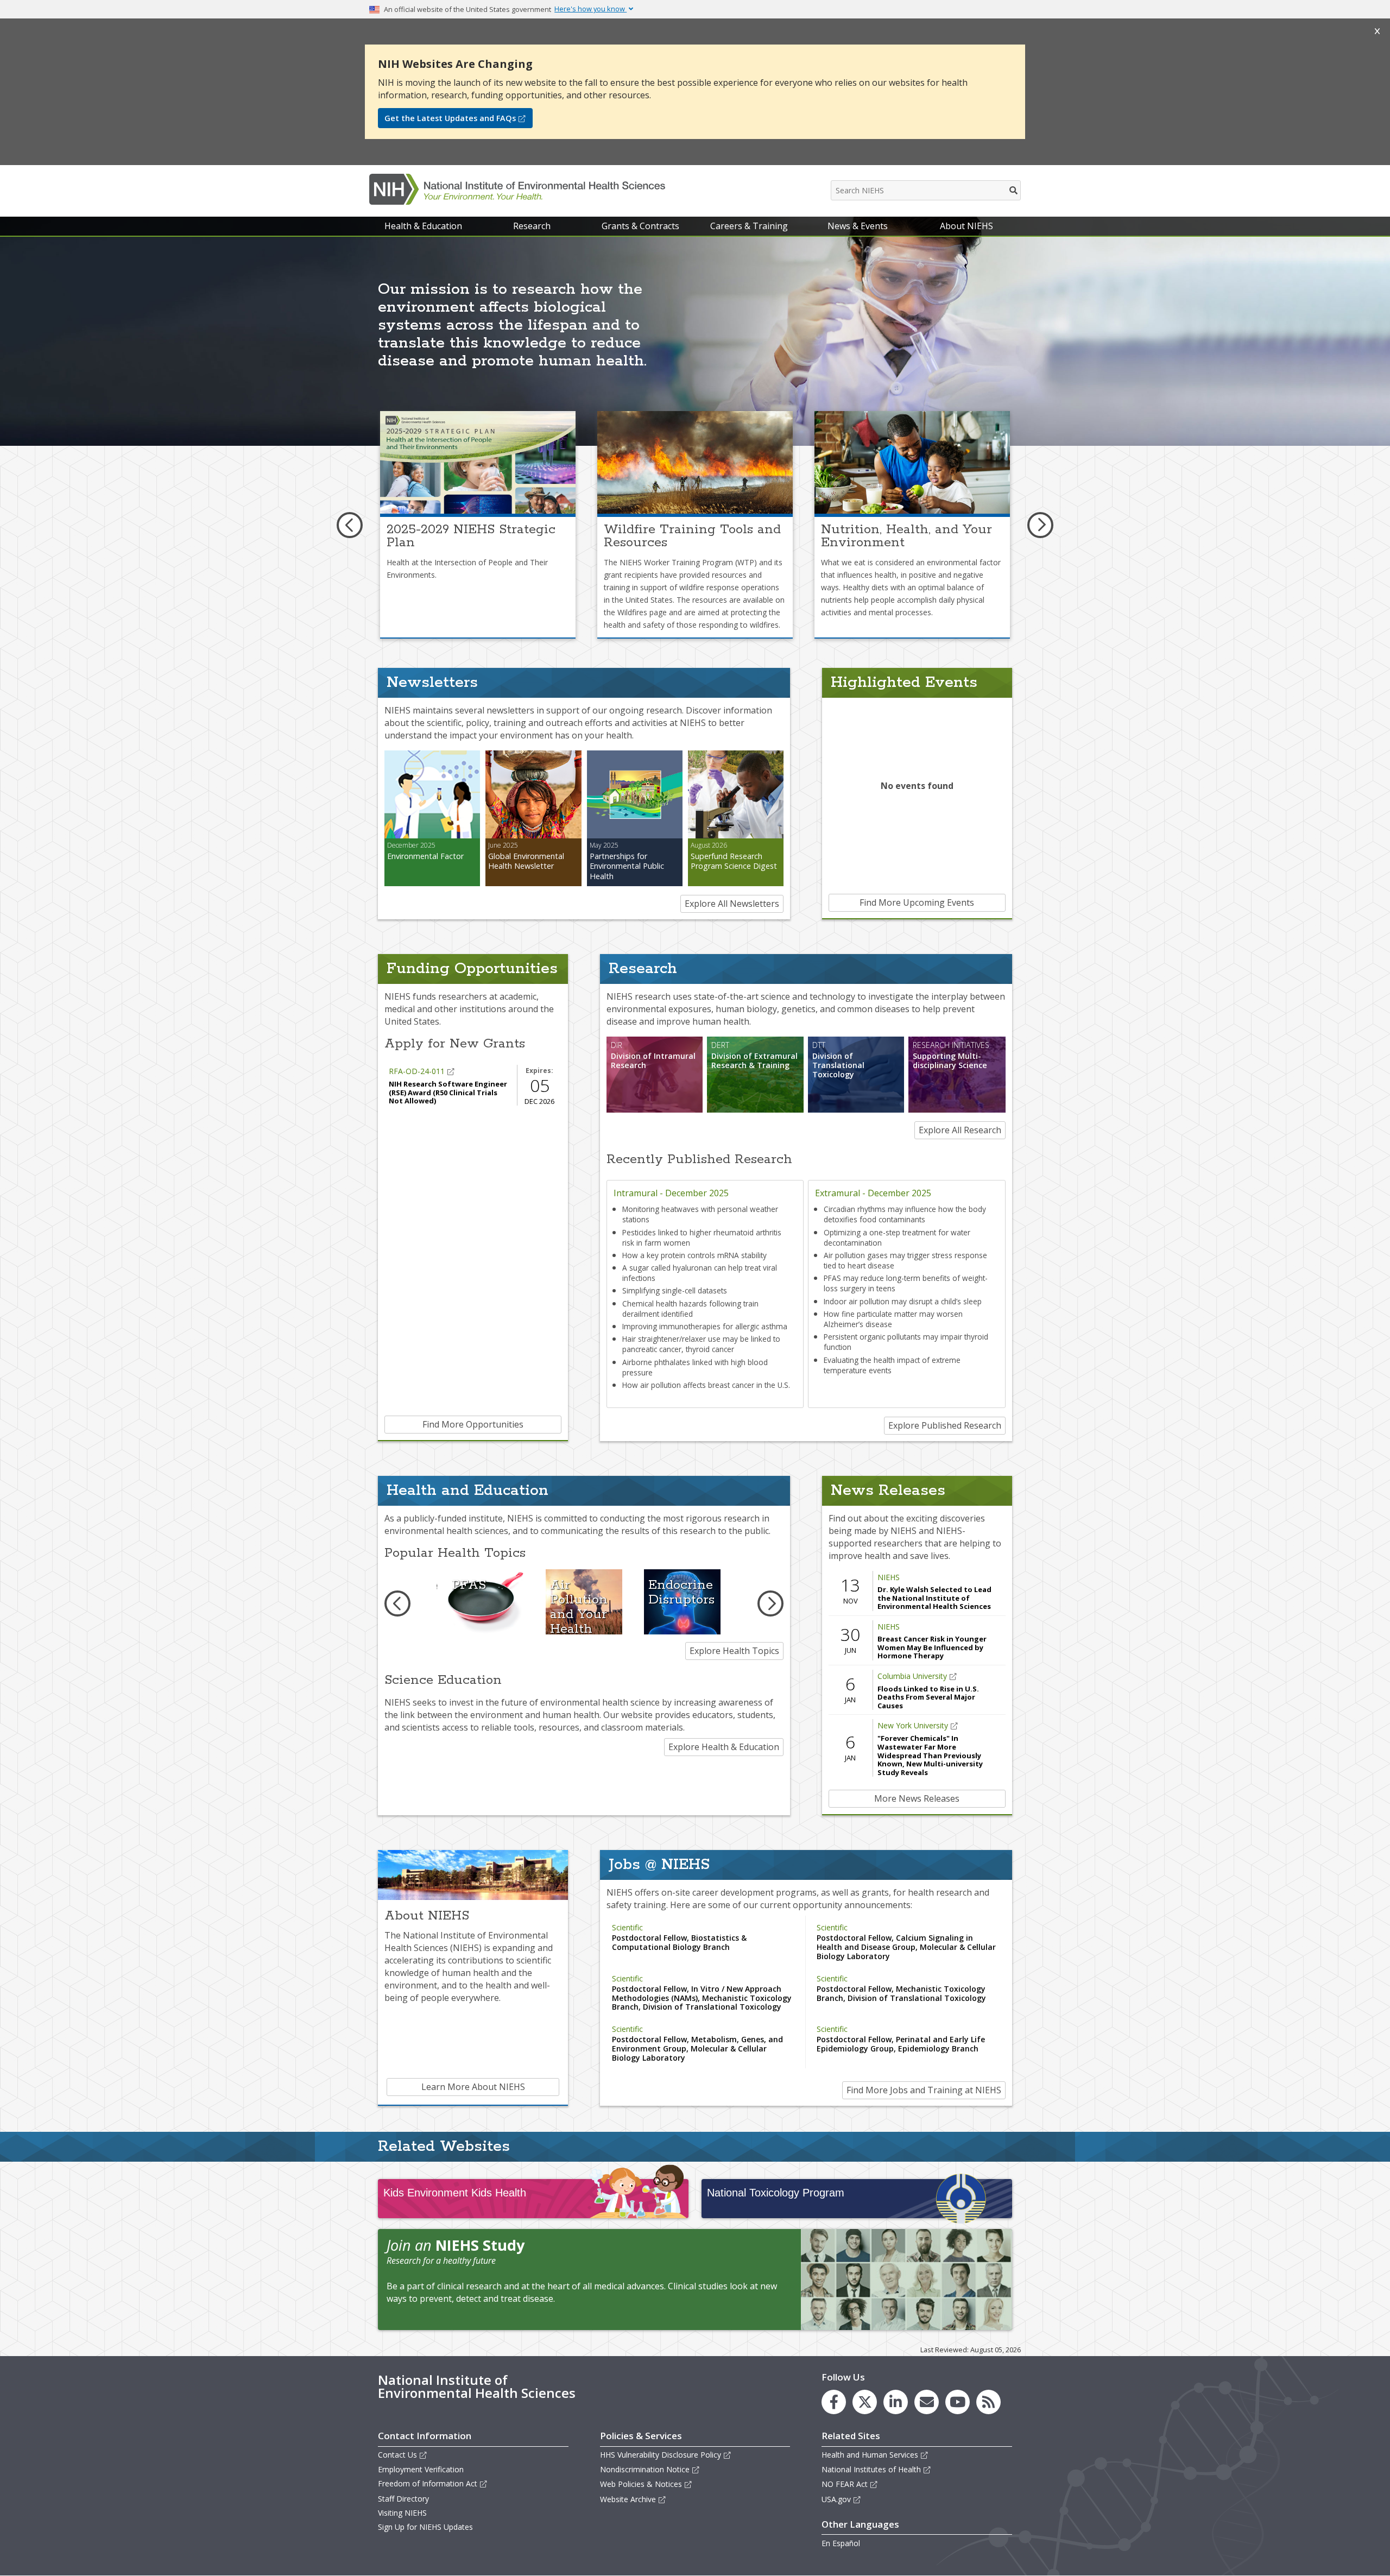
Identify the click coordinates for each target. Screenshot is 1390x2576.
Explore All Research (960, 1130)
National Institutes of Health (871, 2469)
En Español (841, 2543)
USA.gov (836, 2499)
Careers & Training (749, 226)
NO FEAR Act (845, 2484)
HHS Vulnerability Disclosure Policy (661, 2455)
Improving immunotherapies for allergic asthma (705, 1326)
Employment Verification (421, 2469)
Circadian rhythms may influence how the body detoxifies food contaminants (905, 1214)
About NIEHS (966, 226)
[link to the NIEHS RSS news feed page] (988, 2402)
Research (532, 226)
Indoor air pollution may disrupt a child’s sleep (903, 1301)
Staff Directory (403, 2499)
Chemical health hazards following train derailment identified (690, 1309)
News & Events (858, 226)
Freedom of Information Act (428, 2483)
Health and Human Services (870, 2455)
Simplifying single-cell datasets (675, 1290)
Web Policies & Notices (641, 2484)
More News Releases (917, 1798)
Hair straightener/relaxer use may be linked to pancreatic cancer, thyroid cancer (701, 1344)
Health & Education (423, 226)
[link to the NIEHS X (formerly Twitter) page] (865, 2402)
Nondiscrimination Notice (645, 2469)
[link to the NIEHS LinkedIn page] (896, 2402)
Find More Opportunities (473, 1424)
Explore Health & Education (724, 1747)
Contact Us (397, 2455)
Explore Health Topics (734, 1651)
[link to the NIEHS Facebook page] (834, 2402)
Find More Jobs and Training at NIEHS (924, 2090)
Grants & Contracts (640, 226)
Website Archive (628, 2499)
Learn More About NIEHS (473, 2087)
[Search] (1014, 190)
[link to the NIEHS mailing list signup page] (927, 2402)
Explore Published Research (945, 1425)
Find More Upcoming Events (917, 902)
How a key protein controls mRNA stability (694, 1255)
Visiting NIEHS (402, 2513)
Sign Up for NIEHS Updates (425, 2527)
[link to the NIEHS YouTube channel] (958, 2402)
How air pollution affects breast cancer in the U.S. (706, 1385)
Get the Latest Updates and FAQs (450, 118)
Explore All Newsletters (732, 904)
